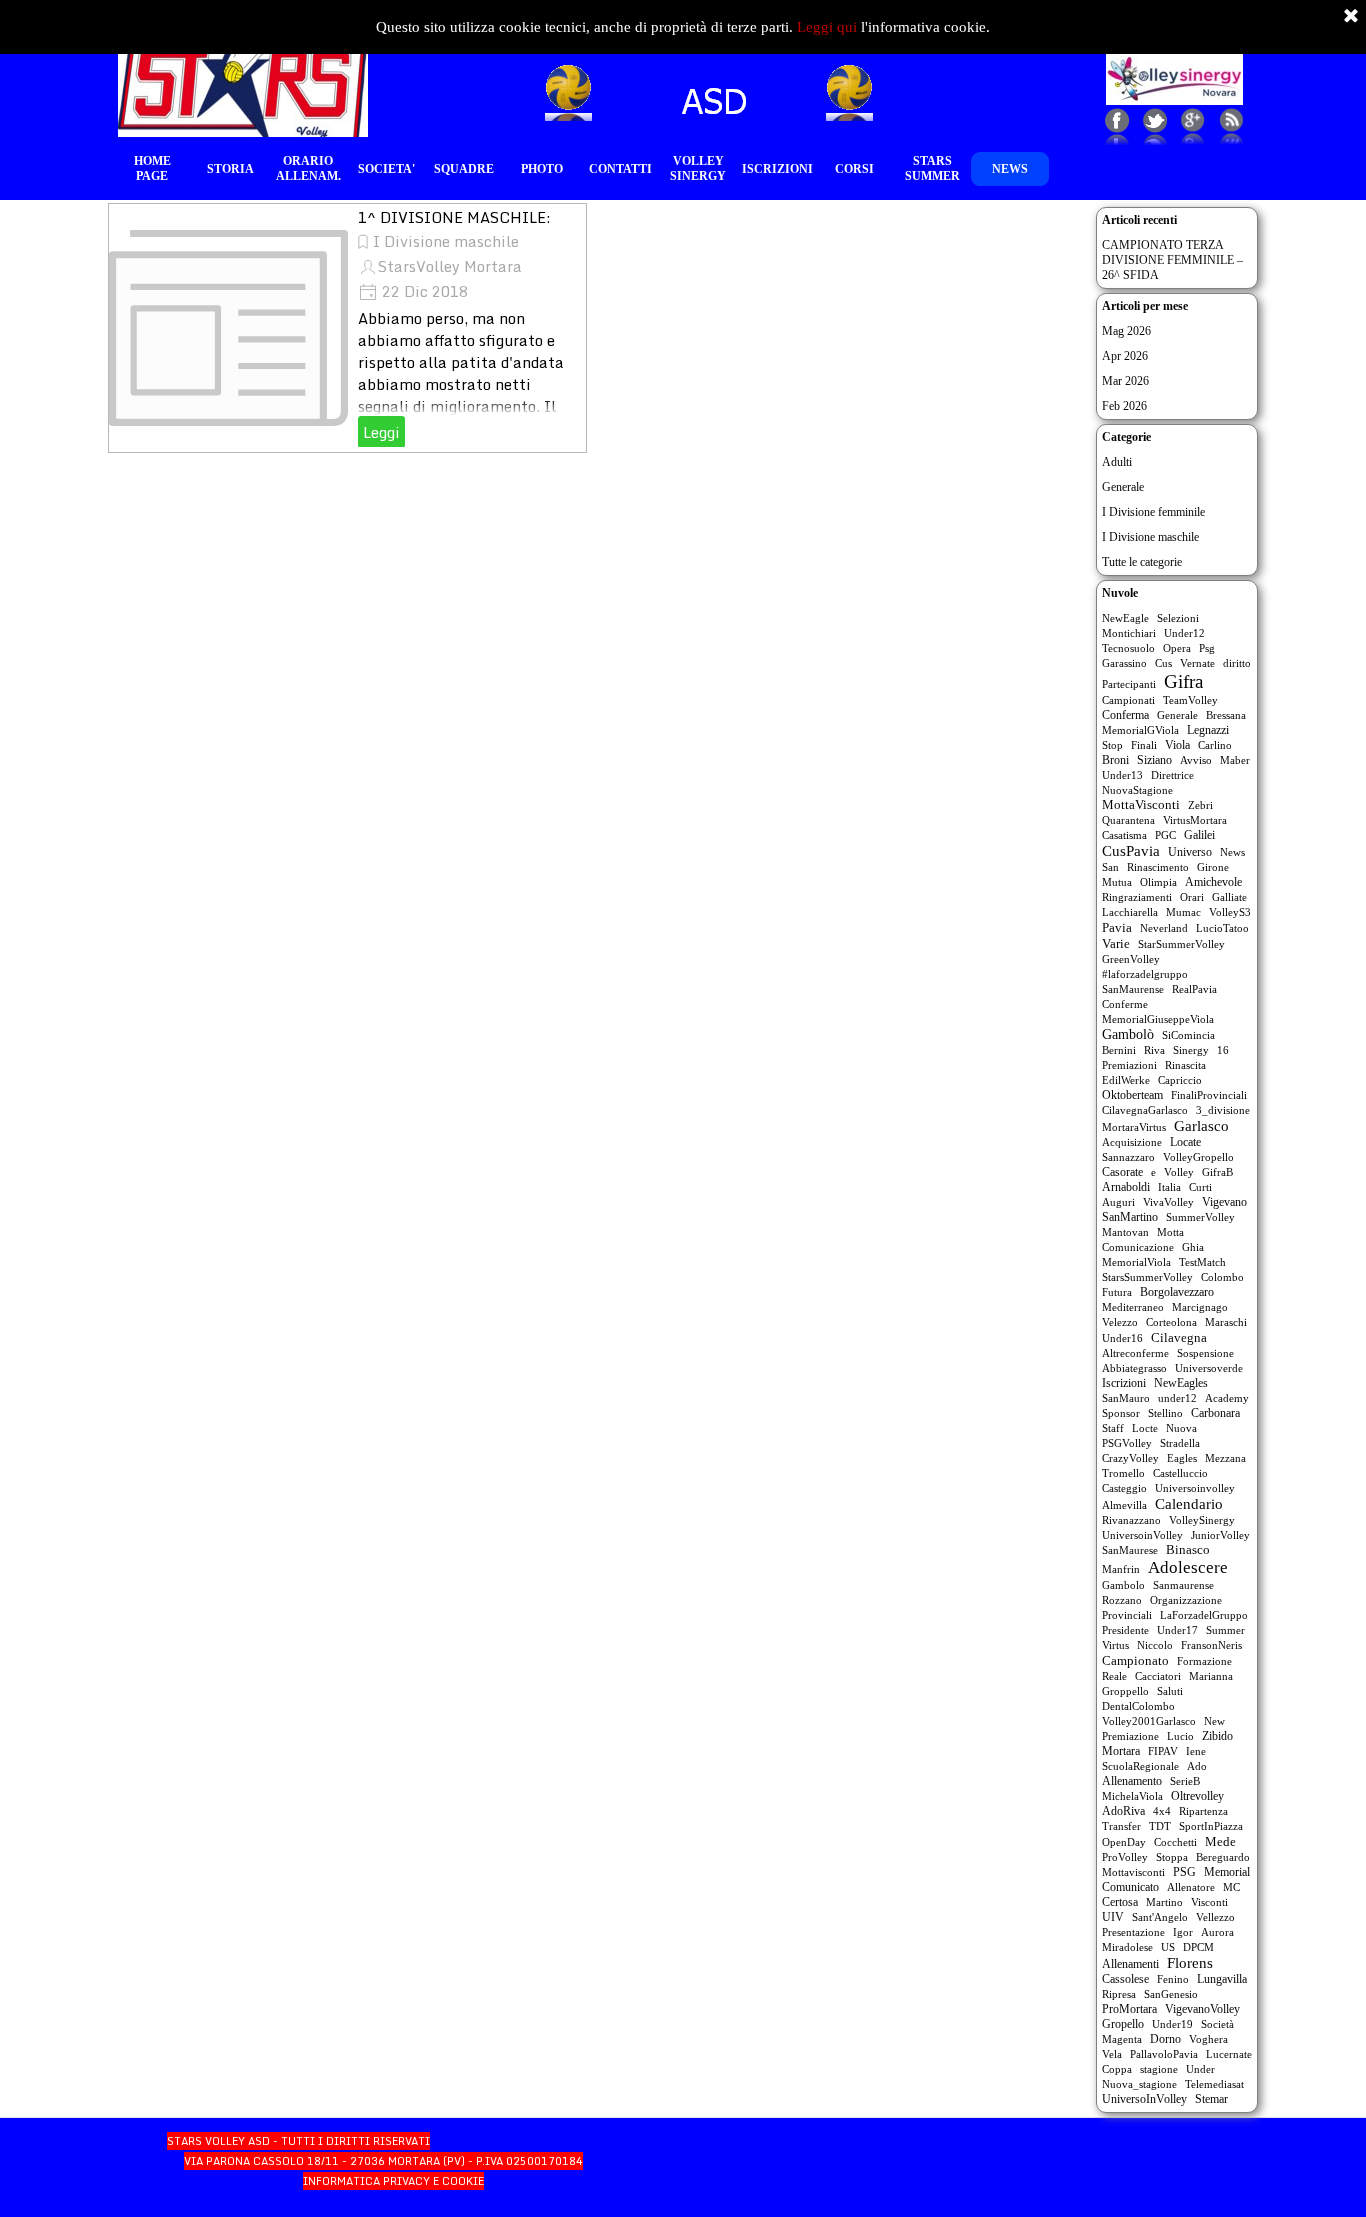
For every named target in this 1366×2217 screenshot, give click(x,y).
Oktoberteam (1132, 1095)
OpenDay (1124, 1842)
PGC (1165, 835)
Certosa (1120, 1902)
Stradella (1180, 1443)
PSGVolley (1127, 1443)
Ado (1197, 1766)
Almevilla (1124, 1505)
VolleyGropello (1198, 1157)
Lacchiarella (1130, 912)
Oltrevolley (1197, 1796)
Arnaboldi (1126, 1187)
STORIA (230, 169)
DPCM (1198, 1947)
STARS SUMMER (932, 168)
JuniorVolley (1220, 1535)
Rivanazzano (1131, 1520)
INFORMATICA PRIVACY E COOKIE (393, 2181)
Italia (1169, 1187)
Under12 (1184, 633)
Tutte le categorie (1142, 562)
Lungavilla (1222, 1979)
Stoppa (1172, 1857)
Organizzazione (1186, 1600)
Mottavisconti (1133, 1872)
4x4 (1162, 1811)
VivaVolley (1168, 1202)
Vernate (1197, 663)
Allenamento (1132, 1781)
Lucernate (1229, 2054)
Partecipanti (1129, 684)
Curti (1200, 1187)
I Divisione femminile (1153, 512)
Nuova (1181, 1428)
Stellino (1165, 1413)
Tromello (1123, 1473)
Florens (1190, 1963)
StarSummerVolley (1181, 944)
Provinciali (1127, 1615)
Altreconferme (1135, 1353)
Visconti (1209, 1902)
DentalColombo (1138, 1706)
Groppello (1125, 1691)
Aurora (1217, 1932)
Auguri (1118, 1202)
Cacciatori (1158, 1676)
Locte (1145, 1428)
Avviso (1196, 760)
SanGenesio (1171, 1994)
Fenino (1173, 1979)
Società (1217, 2024)
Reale (1114, 1676)
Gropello (1123, 2024)
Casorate (1122, 1172)
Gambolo (1123, 1585)
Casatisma (1124, 835)
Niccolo (1155, 1645)
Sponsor (1121, 1413)
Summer (1225, 1630)
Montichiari (1129, 633)
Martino (1164, 1902)
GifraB (1217, 1172)
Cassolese (1125, 1979)
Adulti (1117, 462)
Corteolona (1171, 1322)
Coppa (1117, 2069)
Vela (1112, 2054)
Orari (1192, 897)
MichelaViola (1132, 1796)
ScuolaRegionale (1140, 1766)
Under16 (1122, 1338)
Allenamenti (1130, 1964)
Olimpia (1158, 882)
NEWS (1010, 169)
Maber (1235, 760)
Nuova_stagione (1139, 2084)
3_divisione (1223, 1110)
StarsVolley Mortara (450, 266)
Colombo (1222, 1277)
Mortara (1121, 1751)
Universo (1190, 852)
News (1232, 852)
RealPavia (1194, 989)
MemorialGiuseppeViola (1158, 1019)
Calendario (1189, 1504)
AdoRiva (1123, 1811)
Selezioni (1178, 618)
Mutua (1117, 882)
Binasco (1188, 1550)
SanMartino (1130, 1217)
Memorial (1227, 1872)
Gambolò (1128, 1034)
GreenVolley (1131, 959)
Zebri (1200, 805)
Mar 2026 (1125, 381)
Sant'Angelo (1160, 1917)
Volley (1179, 1172)
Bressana (1226, 715)
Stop (1112, 745)
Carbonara (1215, 1413)
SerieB (1185, 1781)
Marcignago (1200, 1307)
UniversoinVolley (1142, 1535)
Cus (1163, 663)
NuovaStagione (1137, 790)
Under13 (1122, 775)
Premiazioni (1129, 1065)
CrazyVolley (1130, 1458)
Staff (1113, 1428)
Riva (1154, 1050)
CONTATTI (620, 169)
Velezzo (1120, 1322)
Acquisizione (1132, 1142)
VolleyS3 (1230, 912)
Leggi (381, 432)
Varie (1116, 943)
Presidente (1125, 1630)
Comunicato (1130, 1887)
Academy (1227, 1398)
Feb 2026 (1124, 406)
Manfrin (1121, 1569)
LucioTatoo (1222, 928)
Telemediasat (1214, 2084)
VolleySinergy (1202, 1520)
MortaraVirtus (1134, 1127)
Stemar (1211, 2099)
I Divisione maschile (446, 241)
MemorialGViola (1140, 730)
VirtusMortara (1195, 820)
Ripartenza (1203, 1811)
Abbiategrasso (1134, 1368)
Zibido (1217, 1736)
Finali (1144, 745)
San (1110, 867)
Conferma (1125, 715)
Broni (1115, 760)
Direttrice (1172, 775)
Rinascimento (1158, 867)
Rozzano (1122, 1600)
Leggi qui (827, 27)
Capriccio (1180, 1080)
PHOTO (542, 169)
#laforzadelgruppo (1145, 974)
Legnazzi (1208, 730)
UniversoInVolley (1144, 2099)
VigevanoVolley (1202, 2009)
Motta (1170, 1232)
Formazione (1204, 1661)
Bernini (1119, 1050)
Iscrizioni (1124, 1383)
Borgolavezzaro (1177, 1292)
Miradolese (1127, 1947)
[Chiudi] (1351, 17)
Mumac (1183, 912)
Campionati (1128, 700)
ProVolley (1125, 1857)
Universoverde (1209, 1368)
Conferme (1125, 1004)
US (1168, 1947)
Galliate (1229, 897)
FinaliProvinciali (1209, 1095)
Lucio (1180, 1736)
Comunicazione (1138, 1247)
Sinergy (1191, 1050)
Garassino (1124, 663)
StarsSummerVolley (1147, 1277)
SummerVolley (1200, 1217)
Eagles (1182, 1458)
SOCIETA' (386, 169)
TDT (1160, 1826)
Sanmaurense (1183, 1585)
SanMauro (1126, 1398)
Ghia (1193, 1247)
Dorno (1165, 2039)
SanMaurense (1133, 989)
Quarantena (1128, 820)
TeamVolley (1190, 700)
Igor (1183, 1932)
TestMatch (1202, 1262)
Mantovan (1125, 1232)
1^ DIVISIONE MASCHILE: (454, 217)
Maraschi (1226, 1322)
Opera (1177, 648)
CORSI (854, 169)
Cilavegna (1179, 1337)
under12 (1177, 1398)
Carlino (1215, 745)
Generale (1123, 487)
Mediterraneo (1133, 1307)
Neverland (1164, 928)
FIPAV (1163, 1751)
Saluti (1170, 1691)
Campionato (1135, 1660)
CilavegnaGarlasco (1145, 1110)
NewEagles (1181, 1383)
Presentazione (1133, 1932)
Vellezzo (1215, 1917)
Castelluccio (1180, 1473)
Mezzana (1225, 1458)
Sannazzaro (1128, 1157)
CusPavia (1131, 851)
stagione (1159, 2069)
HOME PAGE (152, 168)
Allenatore (1191, 1887)
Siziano (1154, 760)
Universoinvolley (1195, 1488)
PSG (1184, 1872)
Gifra (1183, 681)
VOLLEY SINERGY (698, 168)
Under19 (1172, 2024)
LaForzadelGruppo (1204, 1615)
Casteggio (1124, 1488)
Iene (1196, 1751)
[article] (347, 328)
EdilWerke (1126, 1080)
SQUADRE (464, 169)
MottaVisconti (1141, 805)
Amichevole (1213, 882)
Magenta (1122, 2039)
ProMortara (1129, 2009)
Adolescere (1188, 1567)
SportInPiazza (1211, 1826)
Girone (1213, 867)
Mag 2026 (1126, 331)
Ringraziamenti (1137, 897)
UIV (1113, 1917)
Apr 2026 (1125, 356)
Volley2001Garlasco (1149, 1721)
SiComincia (1188, 1035)
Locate (1185, 1142)
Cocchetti (1175, 1842)
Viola (1177, 745)
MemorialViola (1136, 1262)
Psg (1207, 648)
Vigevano (1224, 1202)
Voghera (1208, 2039)
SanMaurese (1130, 1550)
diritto (1237, 663)
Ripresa (1119, 1994)
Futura (1117, 1292)
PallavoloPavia (1164, 2054)
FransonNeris (1211, 1645)
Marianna (1211, 1676)
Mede (1220, 1841)
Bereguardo (1223, 1857)
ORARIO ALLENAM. (308, 168)
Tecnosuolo (1128, 648)
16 (1223, 1050)
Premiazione (1130, 1736)
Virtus (1115, 1645)
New (1214, 1721)
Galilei (1199, 835)
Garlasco (1201, 1126)
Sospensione (1205, 1353)
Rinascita (1185, 1065)
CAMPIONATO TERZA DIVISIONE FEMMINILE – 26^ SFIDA (1172, 260)
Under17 (1177, 1630)
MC (1231, 1887)
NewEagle (1125, 618)
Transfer (1121, 1826)
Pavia (1117, 927)
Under (1200, 2069)
